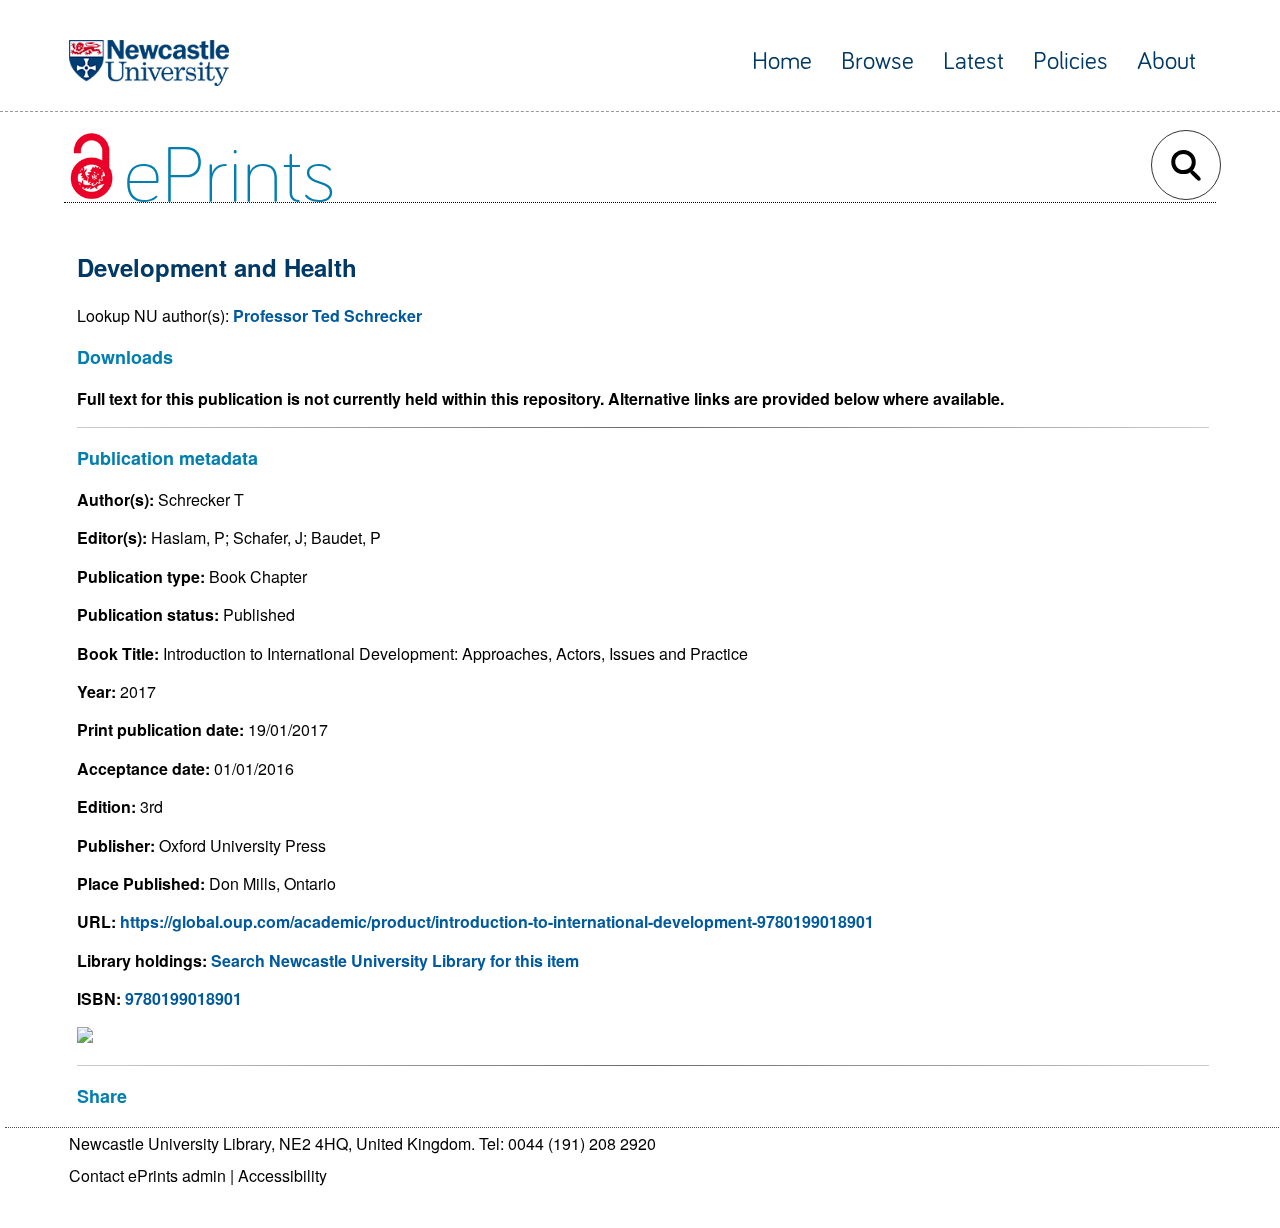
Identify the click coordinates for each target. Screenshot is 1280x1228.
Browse (877, 61)
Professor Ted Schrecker (327, 315)
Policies (1070, 61)
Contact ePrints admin (147, 1175)
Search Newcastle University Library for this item (395, 960)
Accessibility (282, 1175)
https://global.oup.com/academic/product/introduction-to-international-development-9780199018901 (497, 921)
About (1166, 61)
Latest (973, 61)
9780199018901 (183, 998)
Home (782, 61)
